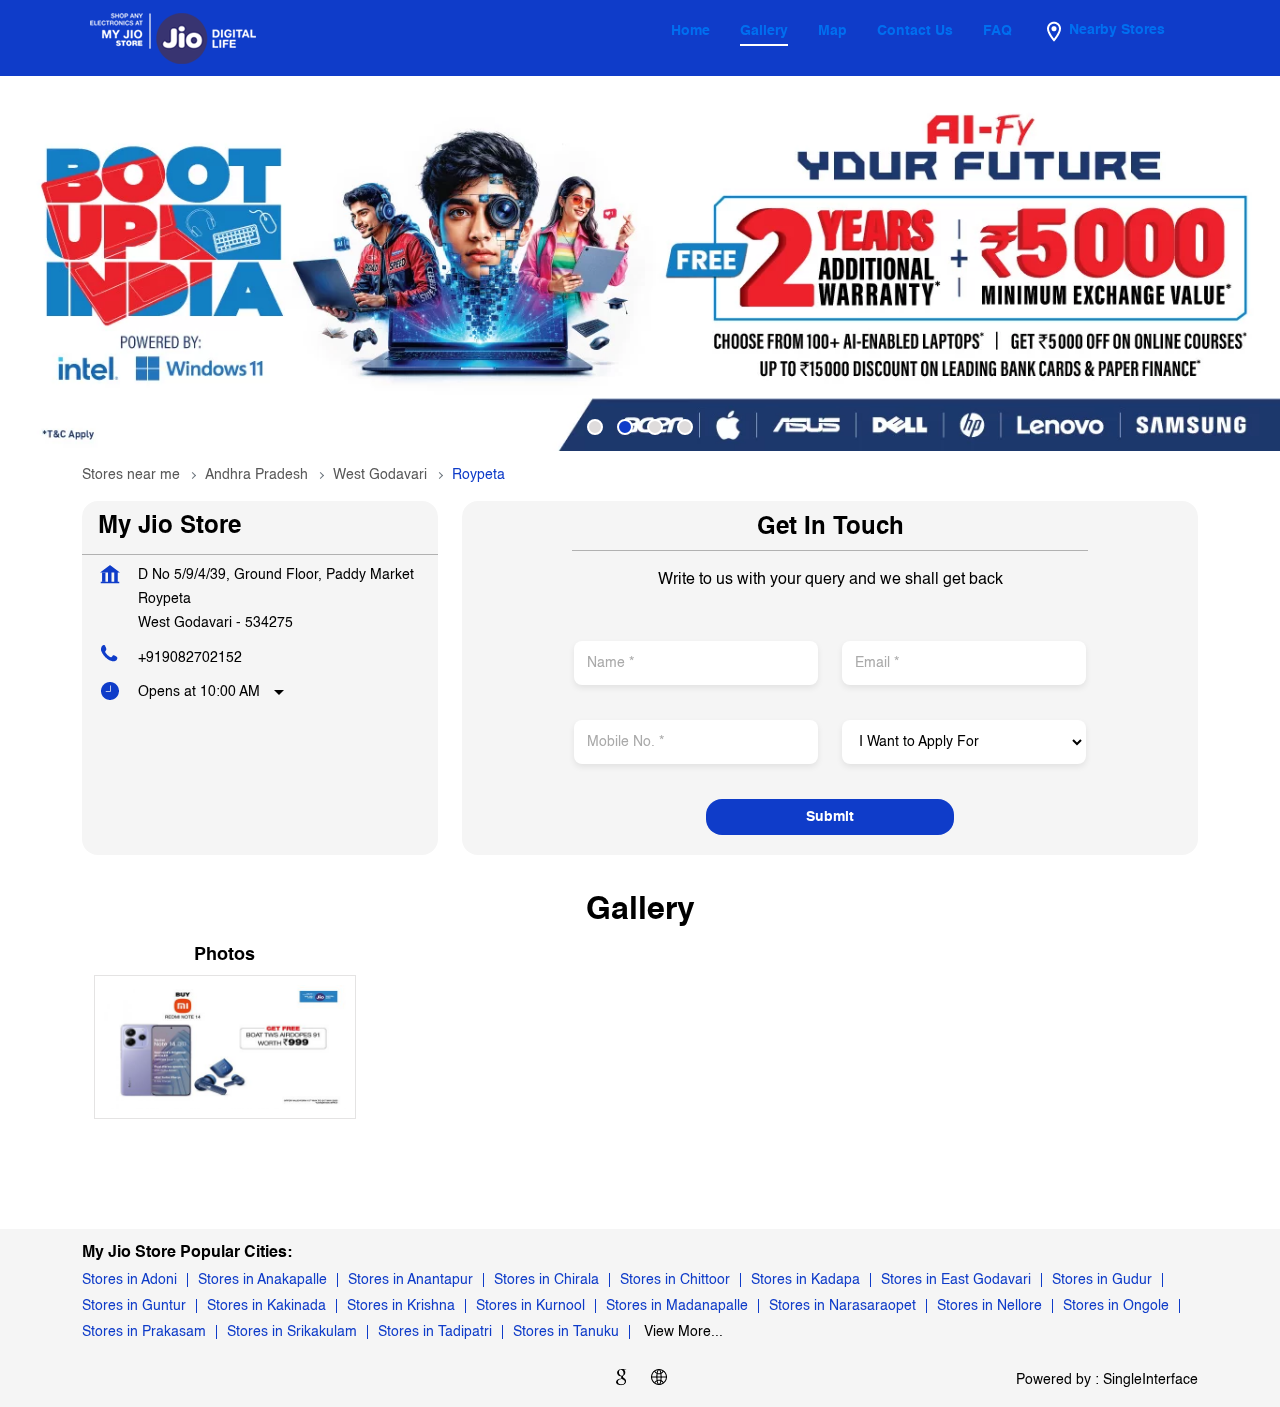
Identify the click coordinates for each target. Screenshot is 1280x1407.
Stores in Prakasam (144, 1332)
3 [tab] (655, 427)
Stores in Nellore (989, 1306)
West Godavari (380, 475)
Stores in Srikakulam (292, 1332)
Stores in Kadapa (805, 1280)
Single (1150, 1379)
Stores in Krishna (401, 1306)
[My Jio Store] (173, 38)
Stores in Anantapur (410, 1280)
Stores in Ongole (1116, 1306)
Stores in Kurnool (530, 1306)
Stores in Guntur (134, 1306)
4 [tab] (685, 427)
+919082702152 (190, 658)
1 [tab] (595, 427)
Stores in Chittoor (675, 1280)
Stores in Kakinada (266, 1306)
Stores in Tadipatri (435, 1332)
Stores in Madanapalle (677, 1306)
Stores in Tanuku (566, 1332)
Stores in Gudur (1102, 1280)
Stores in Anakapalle (262, 1280)
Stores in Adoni (129, 1280)
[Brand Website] (659, 1380)
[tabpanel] (640, 263)
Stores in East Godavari (956, 1280)
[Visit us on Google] (621, 1380)
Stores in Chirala (546, 1280)
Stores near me (131, 475)
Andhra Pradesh (256, 475)
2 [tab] (625, 427)
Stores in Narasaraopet (842, 1306)
